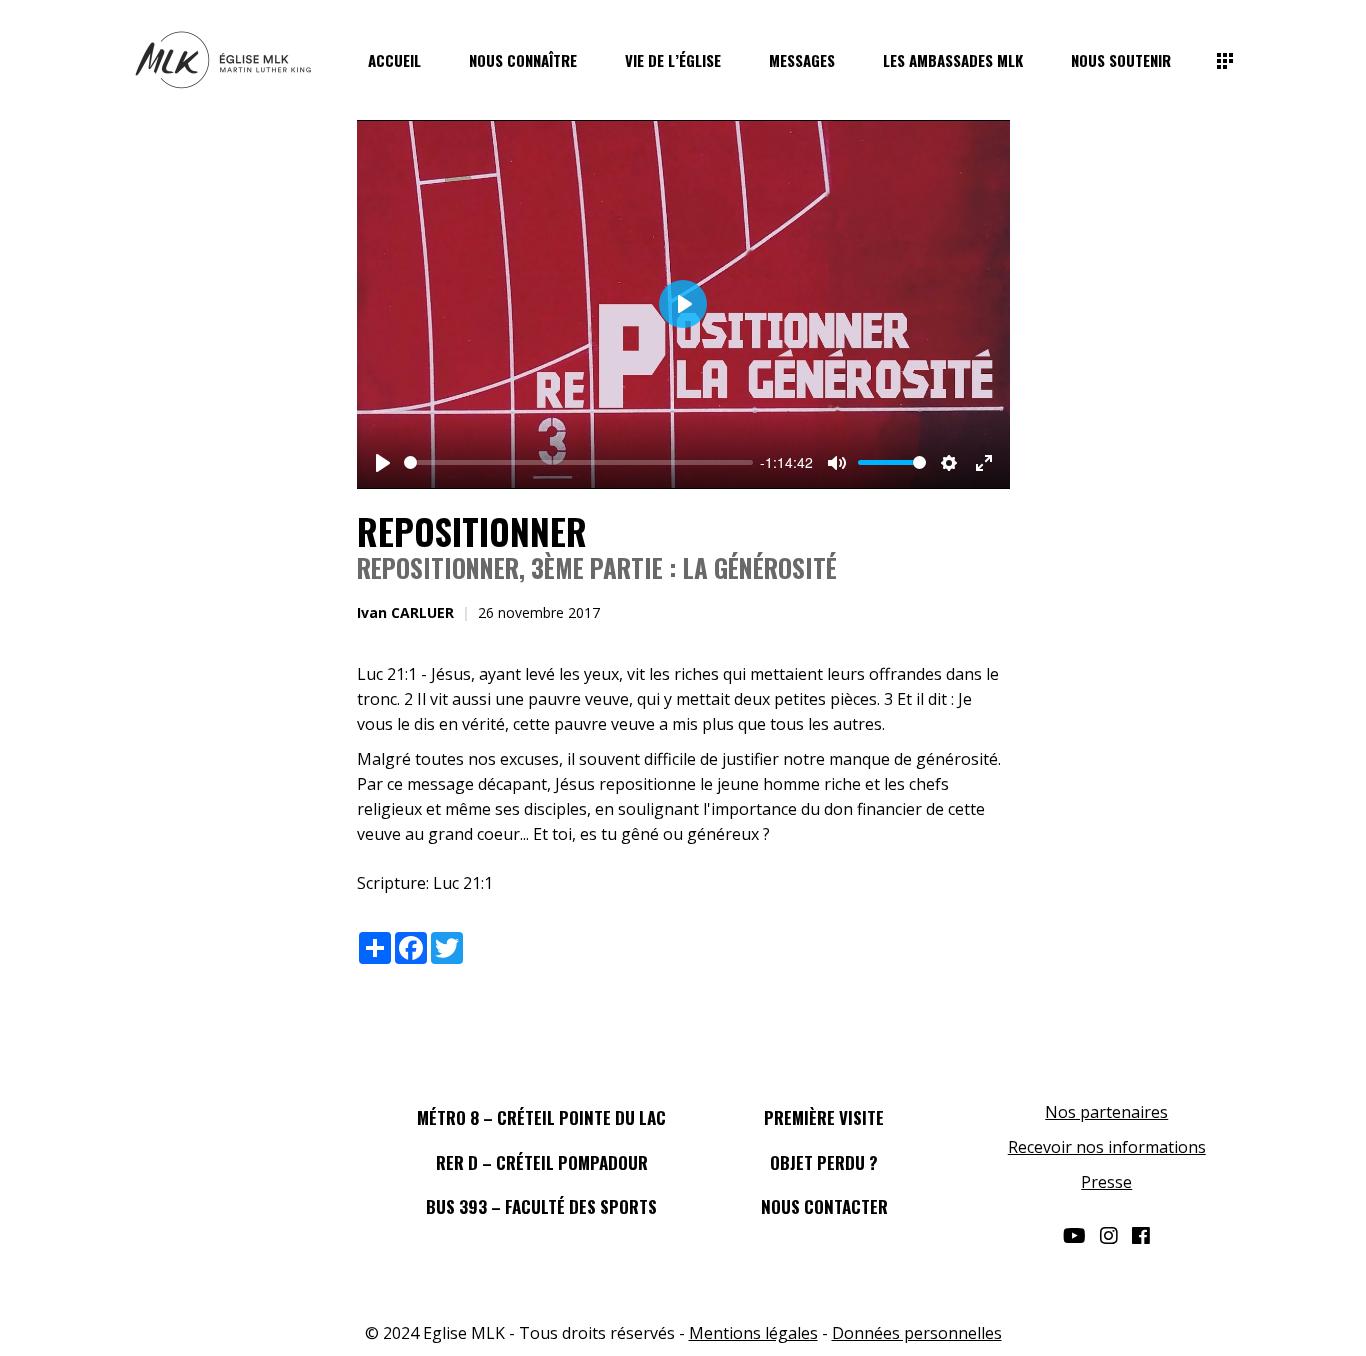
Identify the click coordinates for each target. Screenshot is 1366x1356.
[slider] (578, 462)
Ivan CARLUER (405, 612)
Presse (1106, 1182)
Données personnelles (917, 1333)
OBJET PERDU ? (824, 1162)
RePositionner (472, 531)
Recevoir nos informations (1107, 1147)
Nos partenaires (1106, 1112)
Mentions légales (753, 1333)
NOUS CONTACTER (824, 1206)
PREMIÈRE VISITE (824, 1117)
